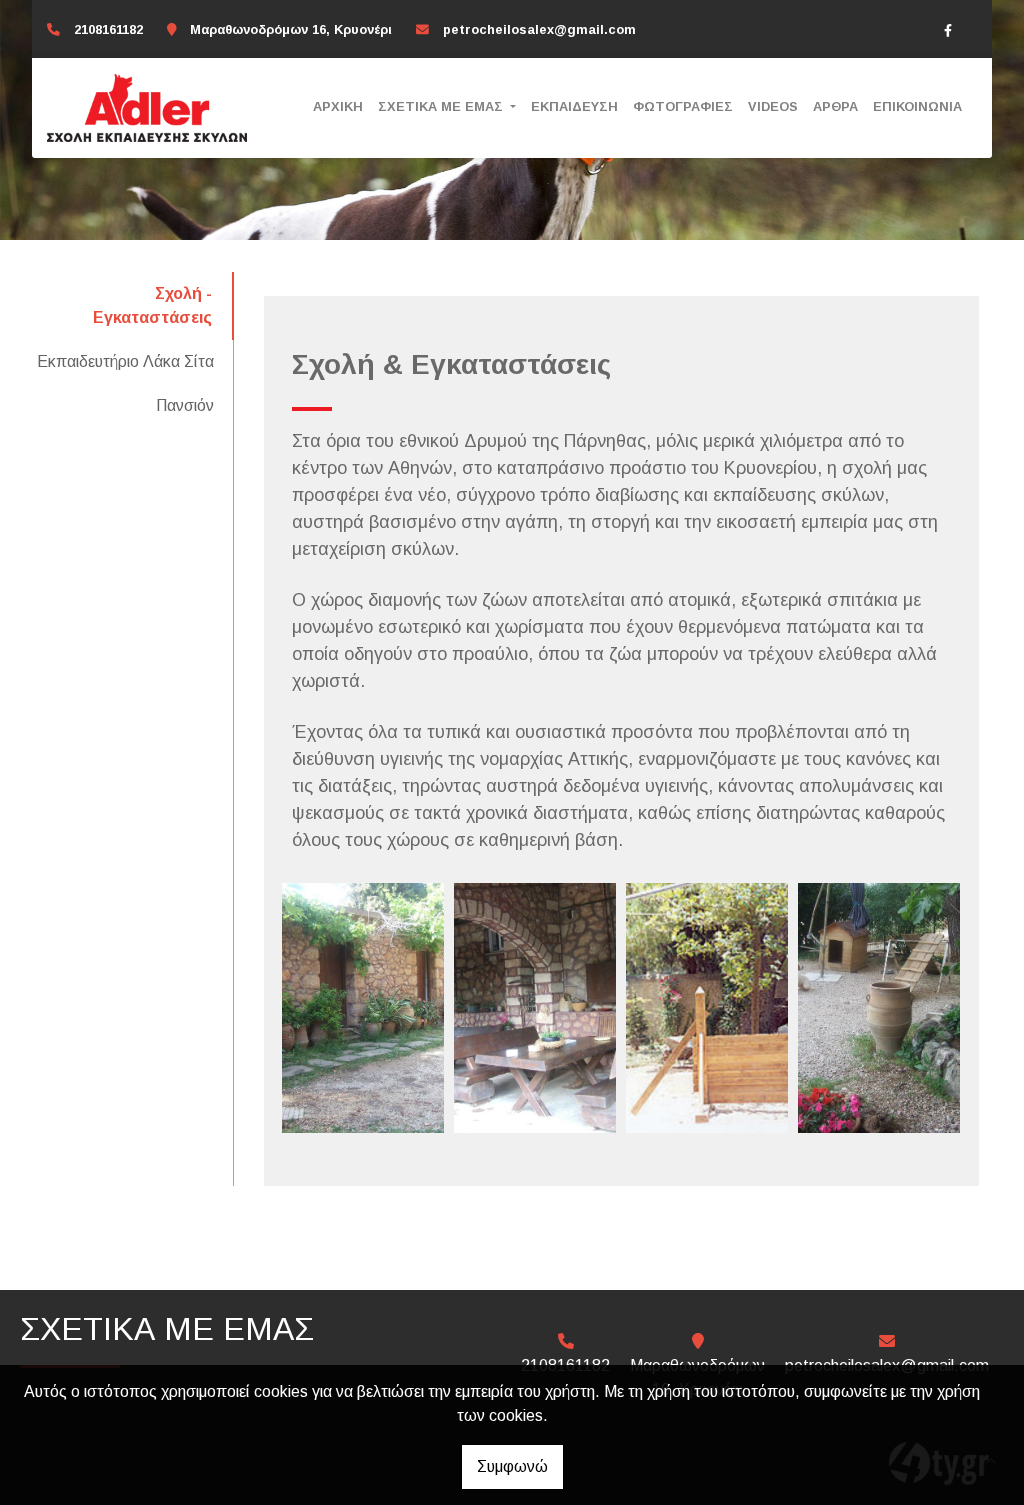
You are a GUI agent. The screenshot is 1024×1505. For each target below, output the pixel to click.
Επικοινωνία (917, 106)
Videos (773, 106)
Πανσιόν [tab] (185, 405)
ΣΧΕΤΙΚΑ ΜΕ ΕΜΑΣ (442, 106)
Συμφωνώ (512, 1466)
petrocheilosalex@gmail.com (539, 29)
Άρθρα (835, 106)
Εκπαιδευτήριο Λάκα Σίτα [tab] (125, 361)
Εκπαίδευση (574, 106)
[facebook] (948, 30)
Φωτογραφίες (683, 106)
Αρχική (338, 106)
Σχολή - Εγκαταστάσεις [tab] (152, 305)
